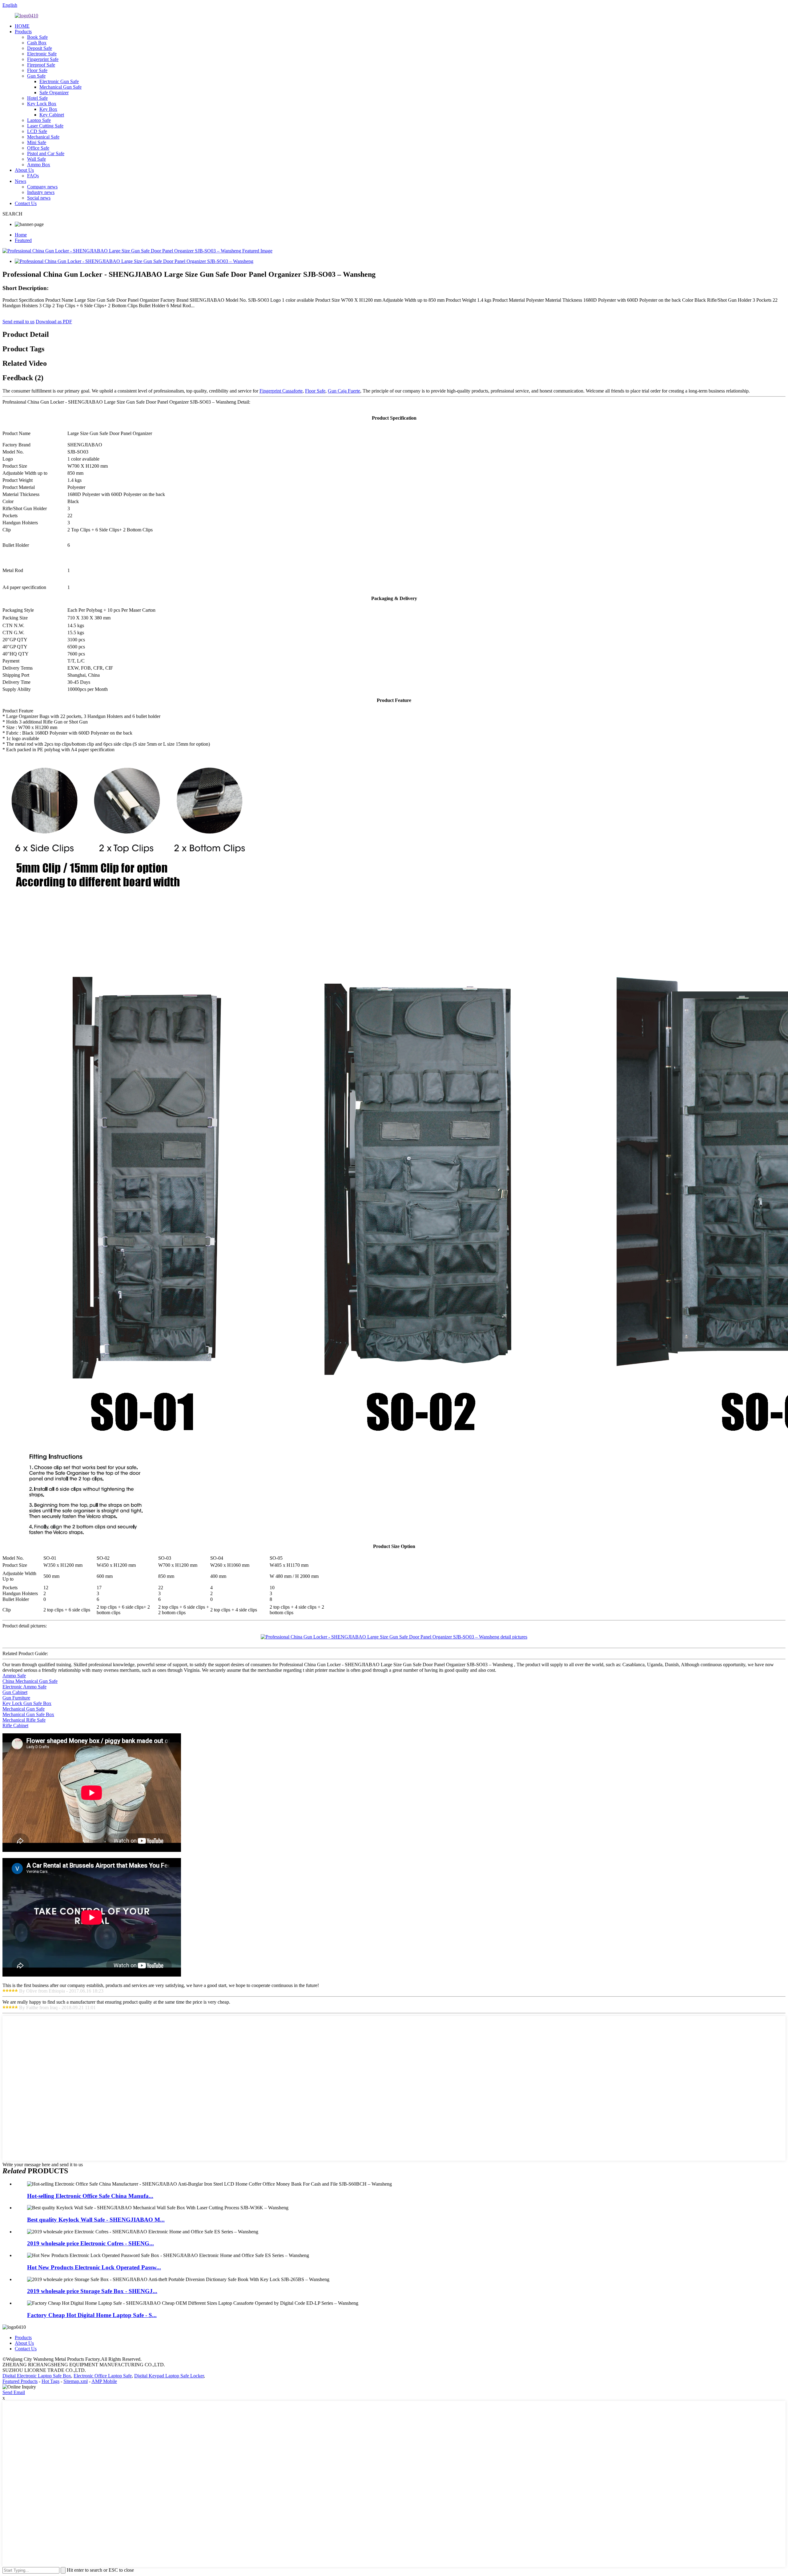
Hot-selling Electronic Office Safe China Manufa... (90, 2196)
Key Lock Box (42, 104)
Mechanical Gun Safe (60, 87)
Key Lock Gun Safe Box (27, 1703)
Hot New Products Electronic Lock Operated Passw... (94, 2267)
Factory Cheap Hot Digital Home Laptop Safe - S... (92, 2315)
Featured (23, 240)
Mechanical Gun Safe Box (28, 1714)
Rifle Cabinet (15, 1725)
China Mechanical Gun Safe (30, 1681)
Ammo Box (39, 165)
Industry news (41, 192)
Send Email (14, 2392)
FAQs (33, 176)
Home (21, 235)
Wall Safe (36, 159)
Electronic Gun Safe (59, 81)
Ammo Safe (14, 1676)
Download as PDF (54, 322)
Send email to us (18, 322)
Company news (42, 187)
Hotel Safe (37, 98)
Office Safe (38, 148)
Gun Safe (36, 76)
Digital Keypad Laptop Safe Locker (169, 2376)
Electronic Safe (42, 54)
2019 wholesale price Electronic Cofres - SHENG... (90, 2243)
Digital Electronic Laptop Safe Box (37, 2376)
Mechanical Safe (43, 137)
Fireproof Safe (41, 65)
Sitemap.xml (76, 2381)
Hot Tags (50, 2381)
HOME (22, 26)
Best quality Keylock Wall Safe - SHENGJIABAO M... (96, 2220)
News (20, 181)
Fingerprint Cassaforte (281, 391)
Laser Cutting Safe (45, 126)
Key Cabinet (52, 115)
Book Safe (37, 37)
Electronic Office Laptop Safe (103, 2376)
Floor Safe (37, 70)
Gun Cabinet (15, 1692)
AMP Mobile (104, 2381)
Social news (39, 198)
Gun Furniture (16, 1698)
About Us (24, 170)
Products (23, 32)
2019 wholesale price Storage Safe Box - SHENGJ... (92, 2291)
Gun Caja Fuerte (344, 391)
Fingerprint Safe (43, 59)
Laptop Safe (39, 120)
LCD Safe (37, 131)
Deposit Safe (40, 48)
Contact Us (26, 203)
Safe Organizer (54, 93)
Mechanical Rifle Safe (24, 1720)
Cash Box (37, 43)
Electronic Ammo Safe (24, 1687)
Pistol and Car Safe (46, 153)
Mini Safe (37, 142)
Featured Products (20, 2381)
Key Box (48, 109)
